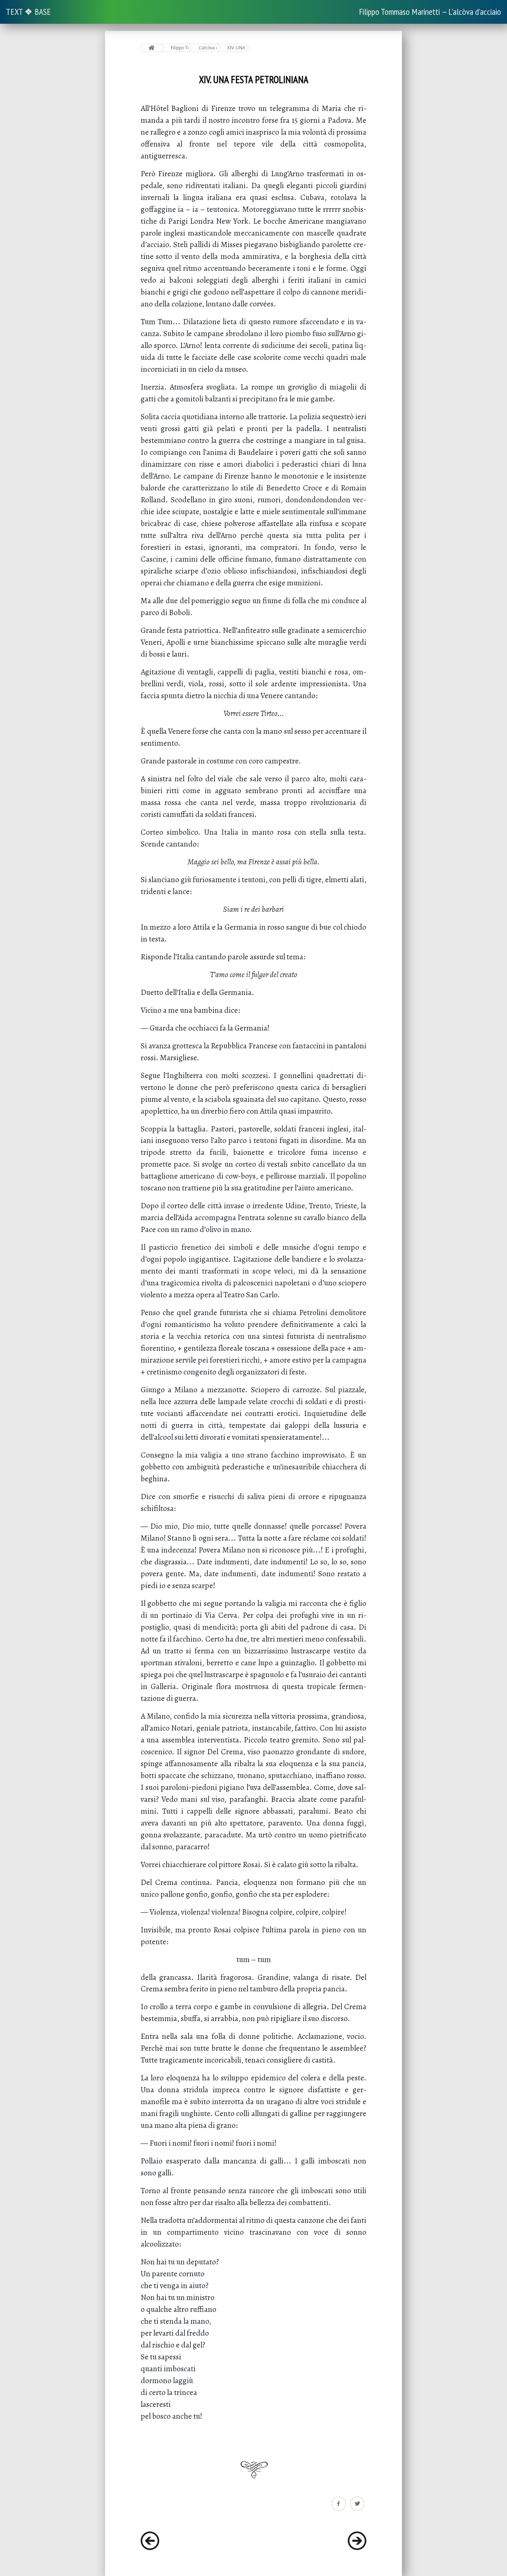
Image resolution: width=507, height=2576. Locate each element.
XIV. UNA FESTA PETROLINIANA (236, 48)
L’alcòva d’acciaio (208, 48)
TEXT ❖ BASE (28, 12)
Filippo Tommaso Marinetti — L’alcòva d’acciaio (430, 12)
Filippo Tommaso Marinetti (180, 48)
